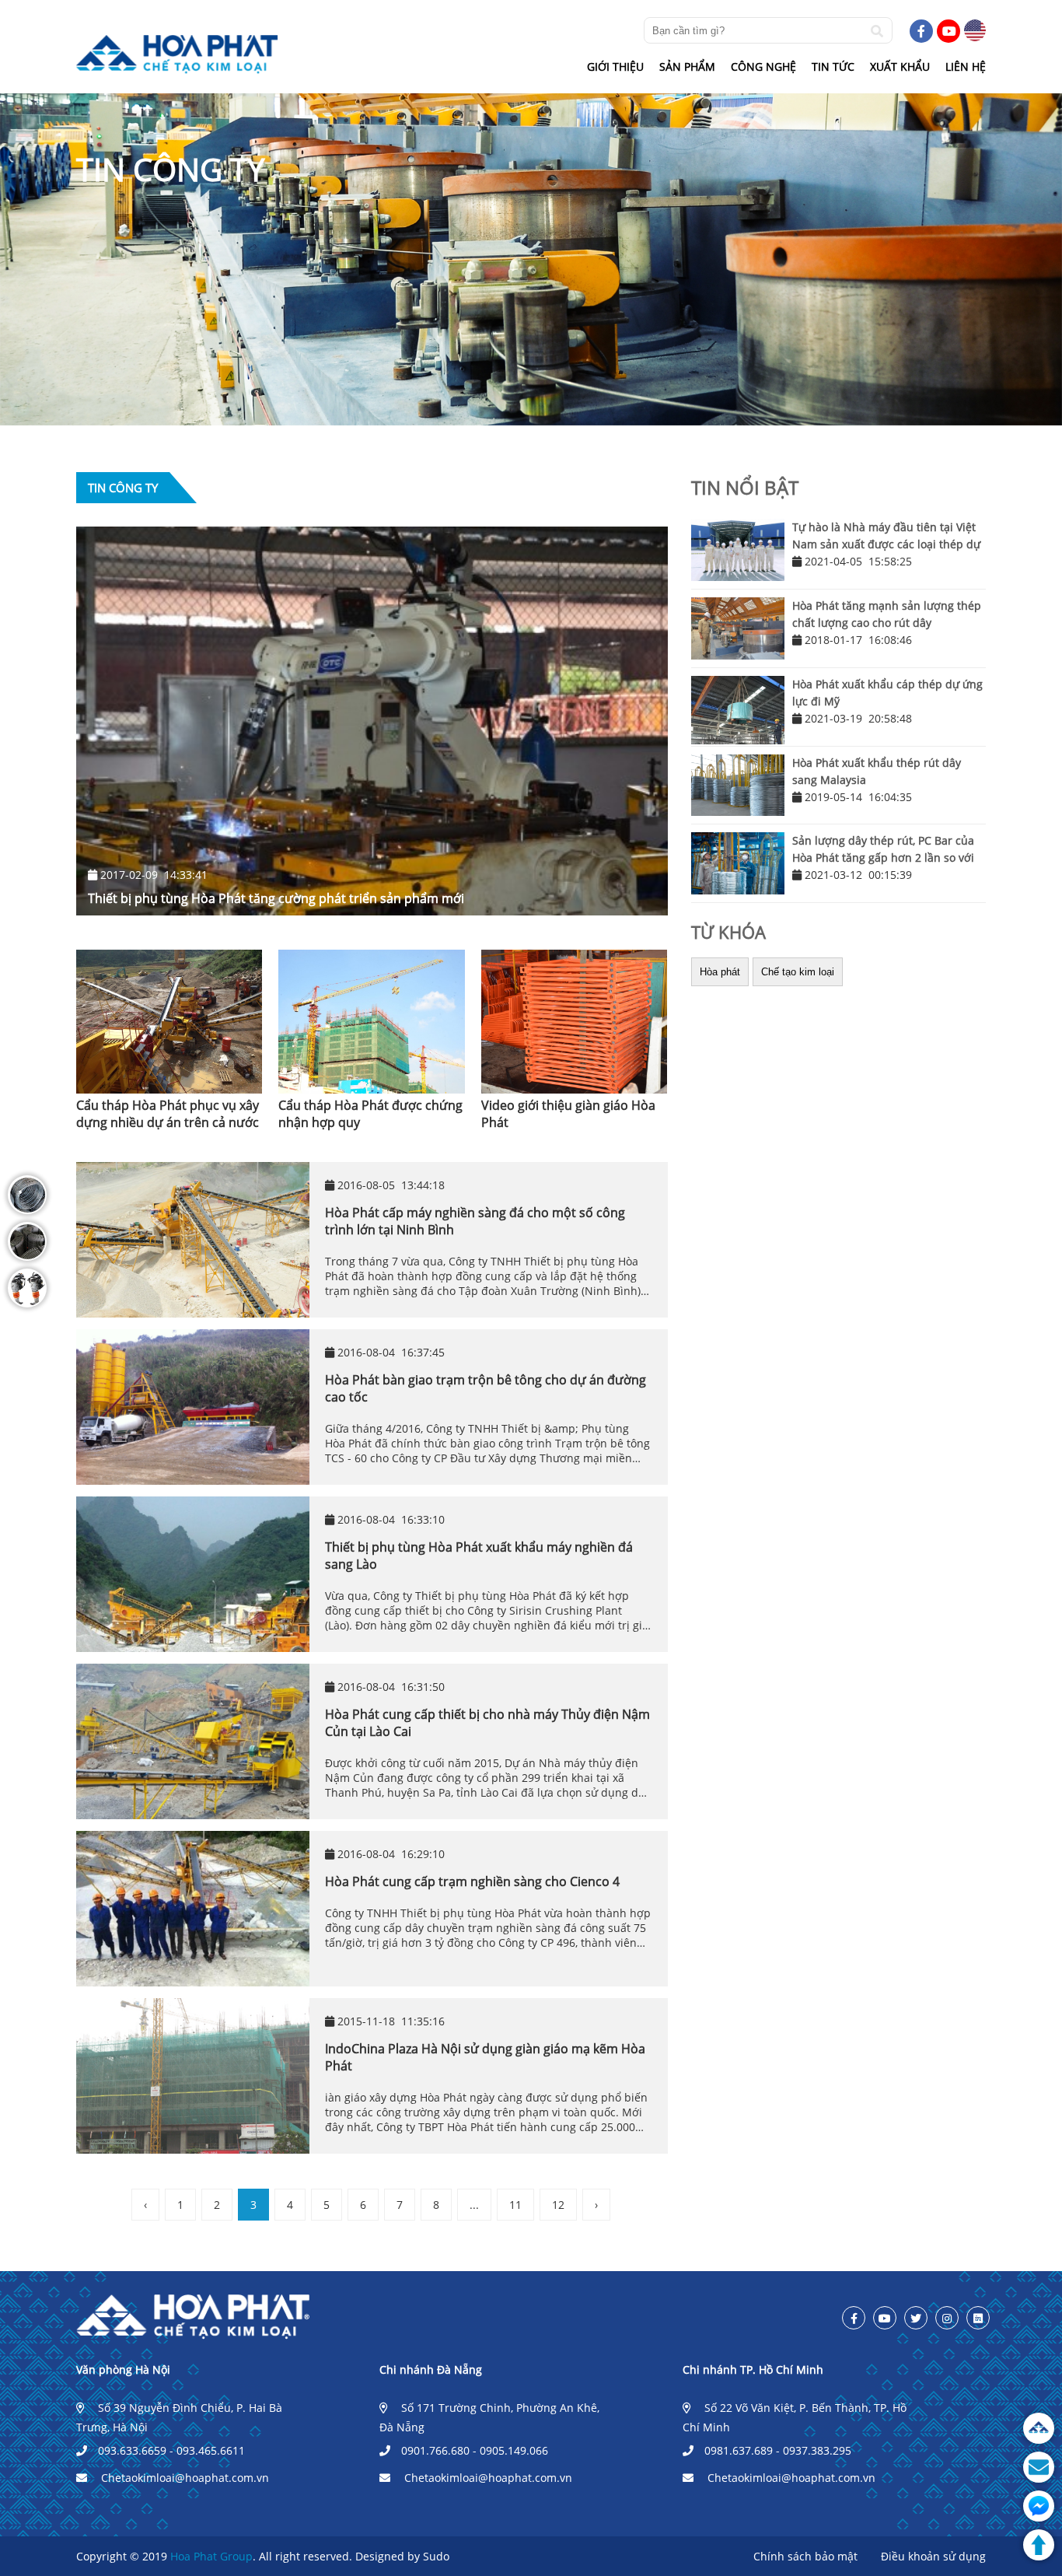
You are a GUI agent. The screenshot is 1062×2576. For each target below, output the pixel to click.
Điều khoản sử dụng (933, 2556)
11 (515, 2205)
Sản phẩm (687, 66)
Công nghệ (763, 66)
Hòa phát (720, 972)
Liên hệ (966, 66)
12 (558, 2205)
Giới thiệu (615, 66)
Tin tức (833, 66)
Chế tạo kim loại (798, 972)
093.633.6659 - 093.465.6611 (171, 2450)
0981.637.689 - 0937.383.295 (778, 2450)
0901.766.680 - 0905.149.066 (475, 2450)
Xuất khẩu (900, 66)
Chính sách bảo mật (805, 2556)
